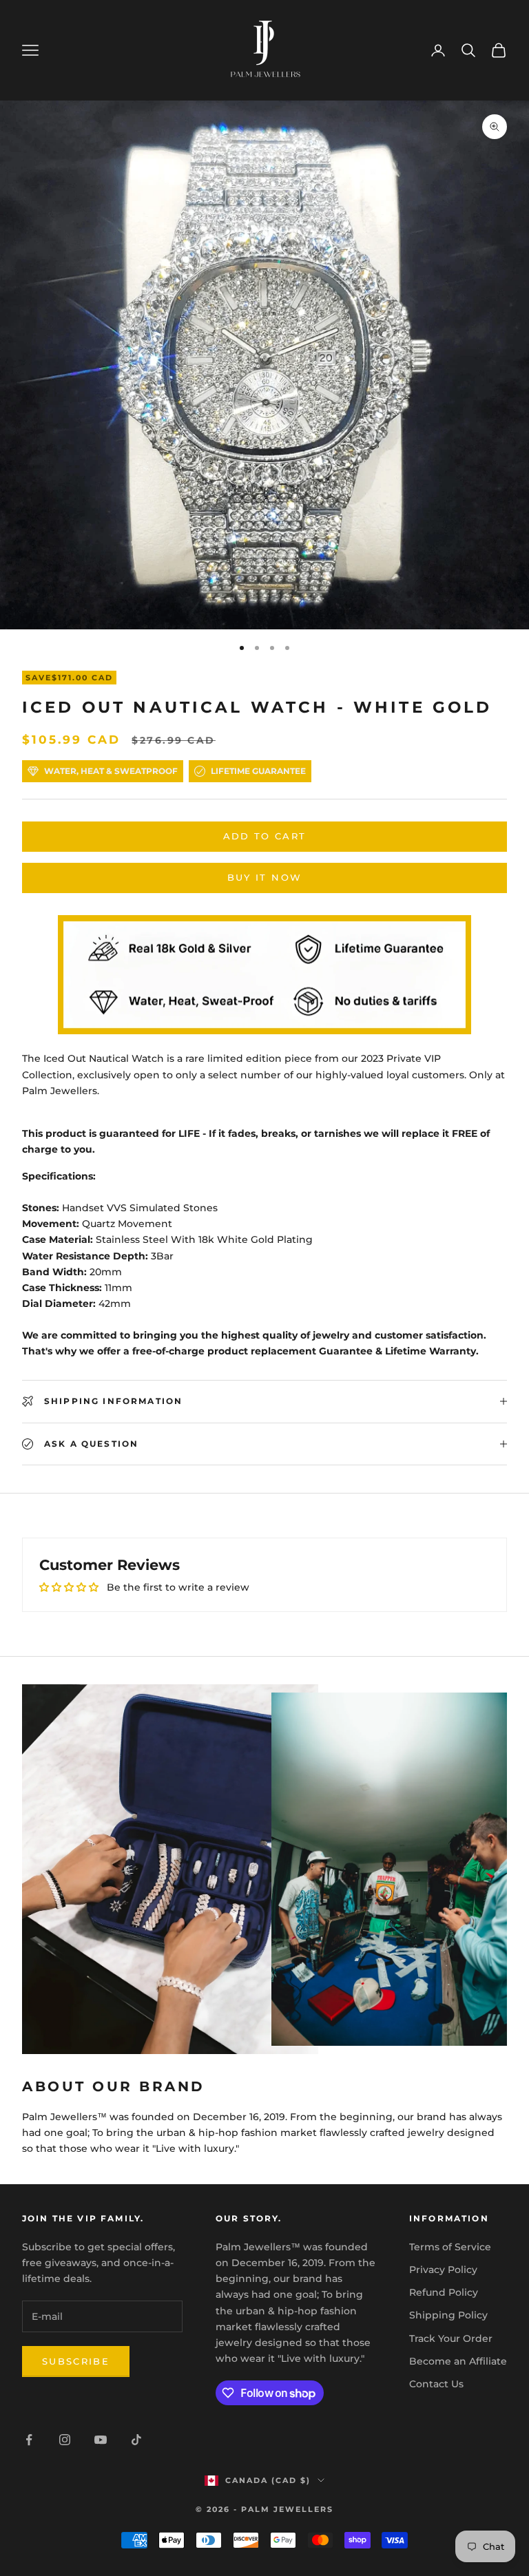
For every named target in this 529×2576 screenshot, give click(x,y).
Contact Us (436, 2384)
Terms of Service (450, 2247)
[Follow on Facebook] (29, 2440)
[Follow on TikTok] (136, 2440)
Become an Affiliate (458, 2361)
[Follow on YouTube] (101, 2440)
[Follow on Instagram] (65, 2440)
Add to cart (265, 836)
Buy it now (264, 877)
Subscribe (76, 2361)
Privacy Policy (443, 2270)
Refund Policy (444, 2292)
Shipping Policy (448, 2315)
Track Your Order (451, 2338)
